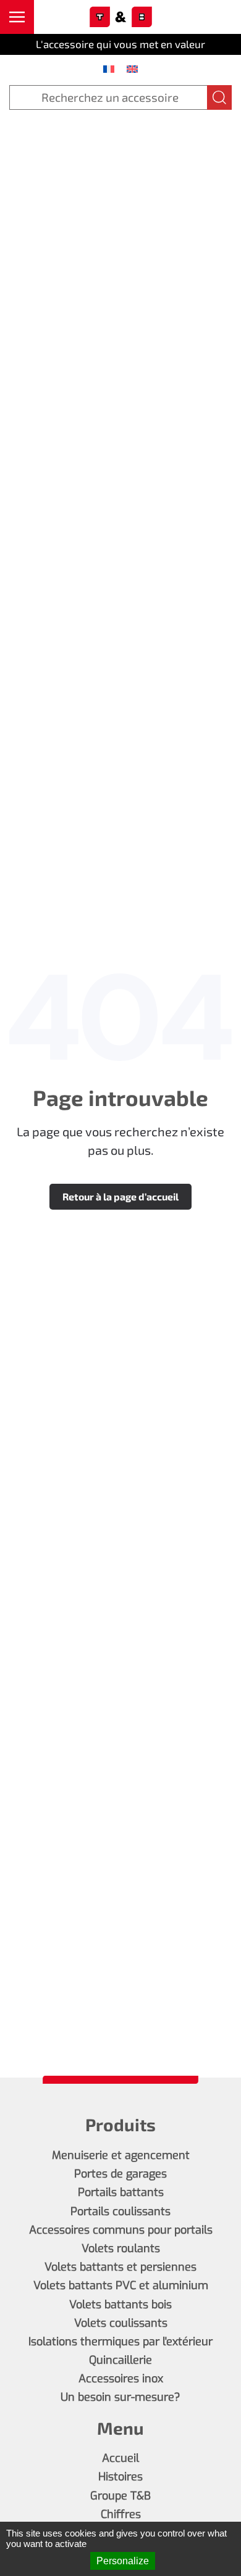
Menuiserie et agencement (121, 2155)
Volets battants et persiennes (120, 2267)
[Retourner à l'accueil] (120, 17)
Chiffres (121, 2514)
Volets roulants (121, 2248)
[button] (17, 17)
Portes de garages (120, 2174)
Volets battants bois (120, 2305)
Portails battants (121, 2192)
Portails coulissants (120, 2211)
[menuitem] (109, 68)
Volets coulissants (121, 2323)
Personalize (123, 2561)
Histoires (120, 2477)
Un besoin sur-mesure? (120, 2397)
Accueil (120, 2458)
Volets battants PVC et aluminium (121, 2285)
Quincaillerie (120, 2360)
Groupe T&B (120, 2496)
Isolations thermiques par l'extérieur (120, 2342)
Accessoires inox (121, 2379)
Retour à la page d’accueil (120, 1196)
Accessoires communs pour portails (121, 2230)
